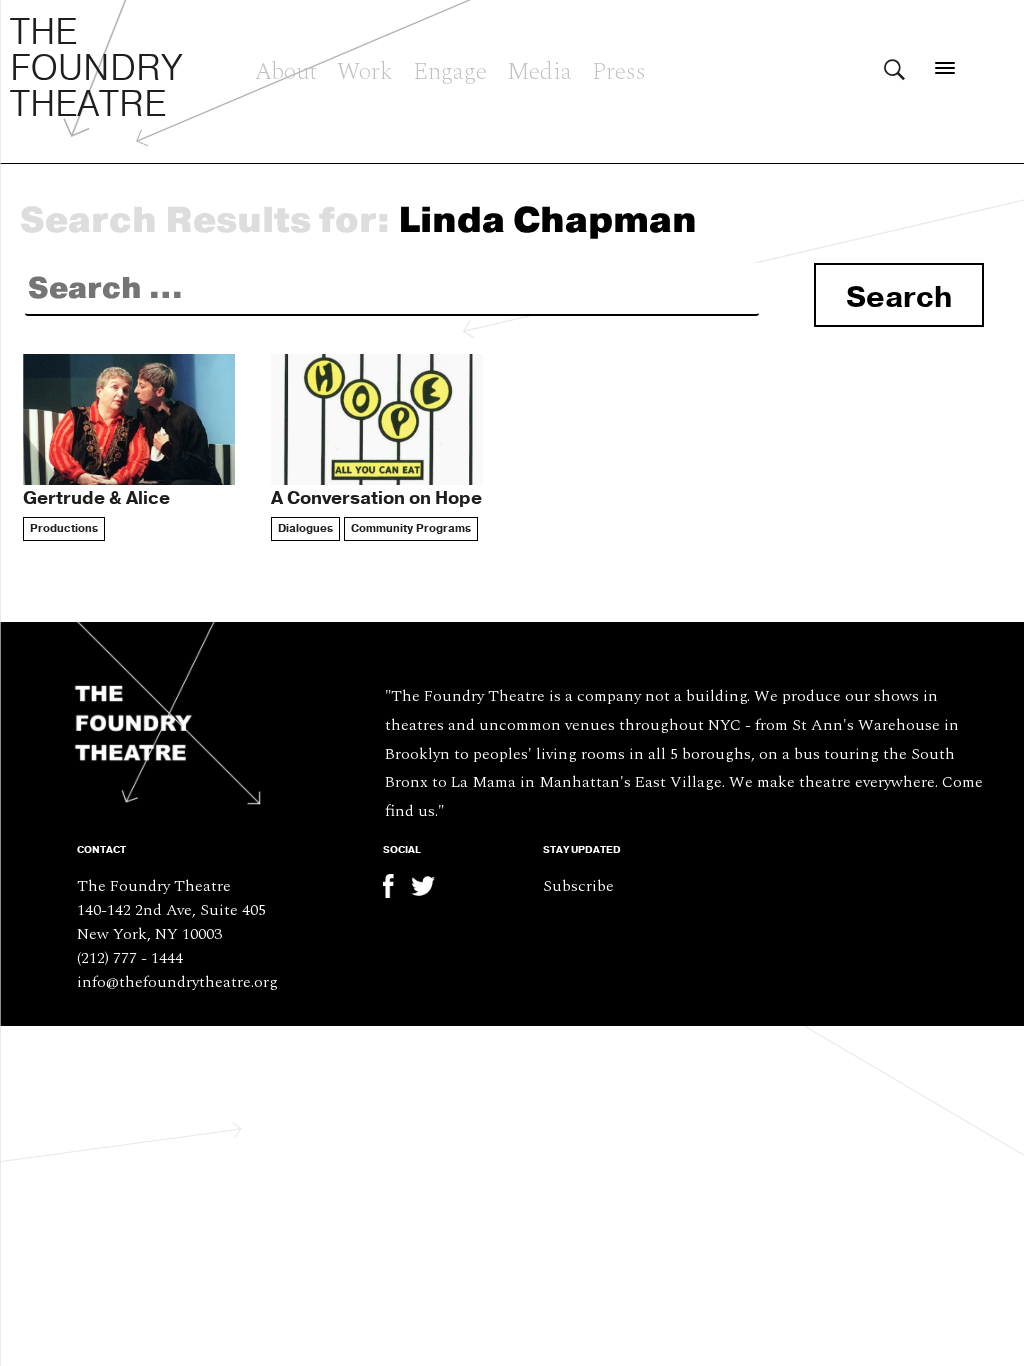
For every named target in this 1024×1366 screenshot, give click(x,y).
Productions (64, 528)
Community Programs (411, 528)
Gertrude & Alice (96, 498)
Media (539, 69)
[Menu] (945, 67)
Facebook (395, 886)
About (286, 69)
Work (365, 69)
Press (619, 69)
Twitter (423, 886)
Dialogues (305, 528)
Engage (450, 69)
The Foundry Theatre (96, 69)
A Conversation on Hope (376, 498)
